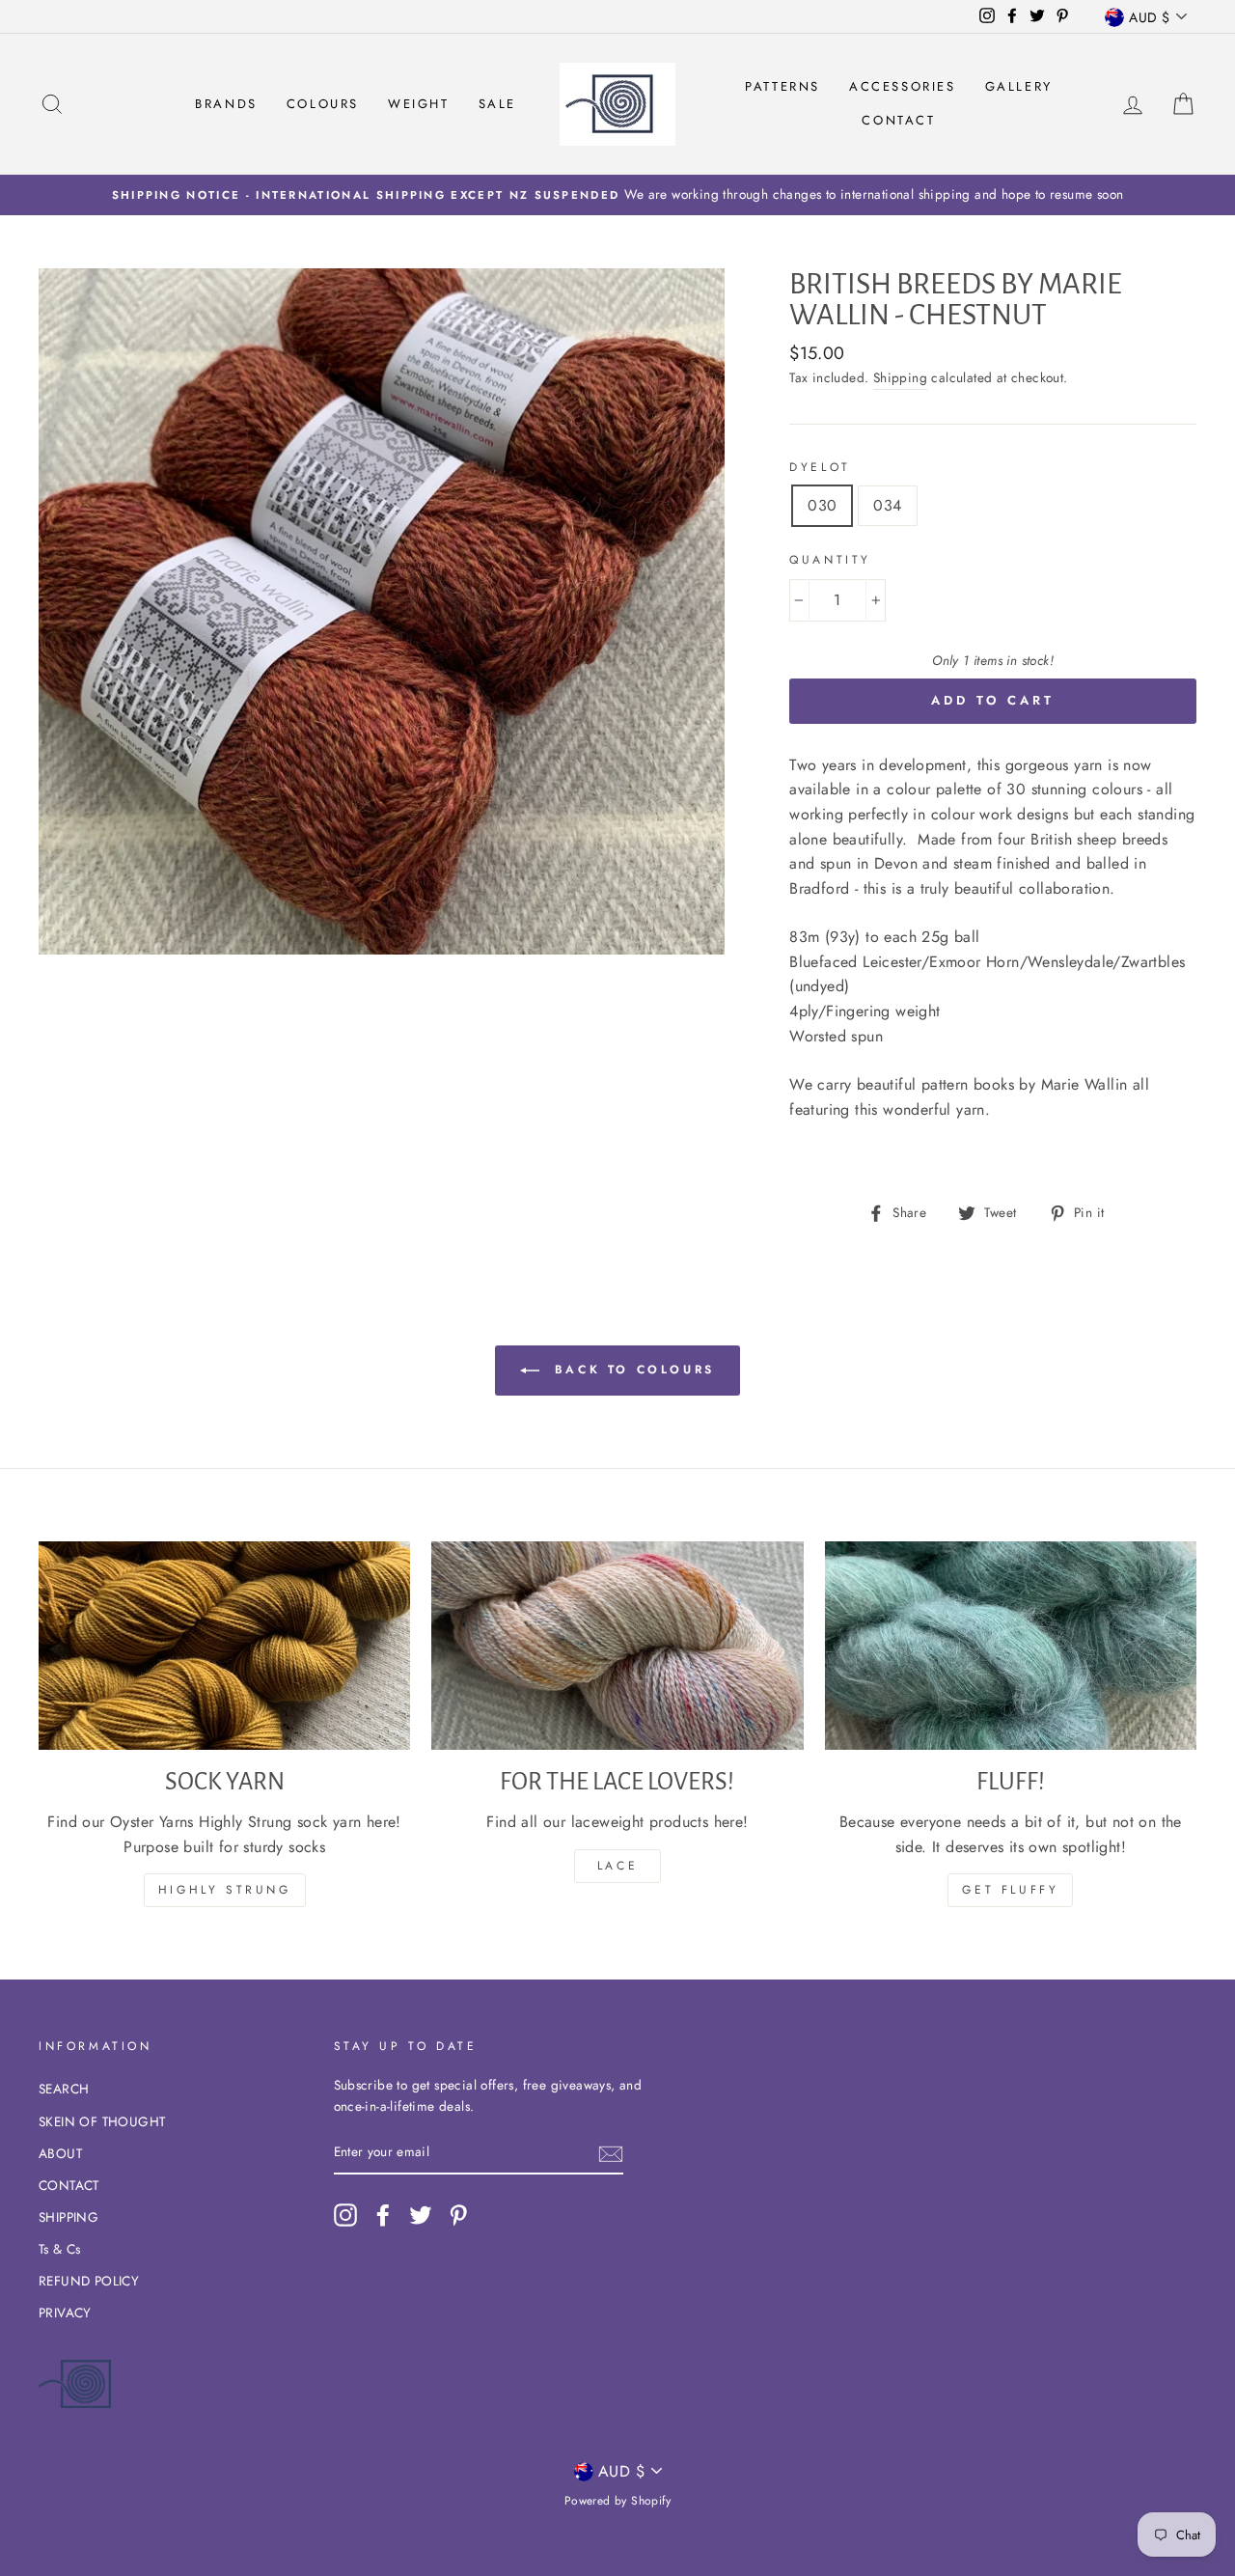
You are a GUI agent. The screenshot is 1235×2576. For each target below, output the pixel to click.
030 (822, 505)
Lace (617, 1866)
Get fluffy (1010, 1890)
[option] (617, 195)
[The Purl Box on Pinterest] (458, 2215)
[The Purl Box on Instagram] (345, 2215)
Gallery (1019, 86)
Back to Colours (631, 1369)
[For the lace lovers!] (617, 1646)
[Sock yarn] (224, 1646)
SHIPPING (69, 2217)
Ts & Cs (60, 2249)
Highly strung (225, 1890)
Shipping (900, 377)
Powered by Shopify (617, 2501)
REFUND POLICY (89, 2281)
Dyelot (820, 467)
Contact (898, 120)
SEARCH (64, 2089)
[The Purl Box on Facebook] (383, 2215)
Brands (226, 104)
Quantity (830, 560)
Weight (419, 104)
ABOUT (60, 2153)
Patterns (782, 86)
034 (887, 505)
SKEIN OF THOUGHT (102, 2121)
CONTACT (69, 2185)
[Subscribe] (611, 2153)
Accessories (903, 86)
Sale (497, 104)
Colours (323, 104)
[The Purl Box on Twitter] (421, 2215)
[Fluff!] (1011, 1646)
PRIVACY (65, 2313)
